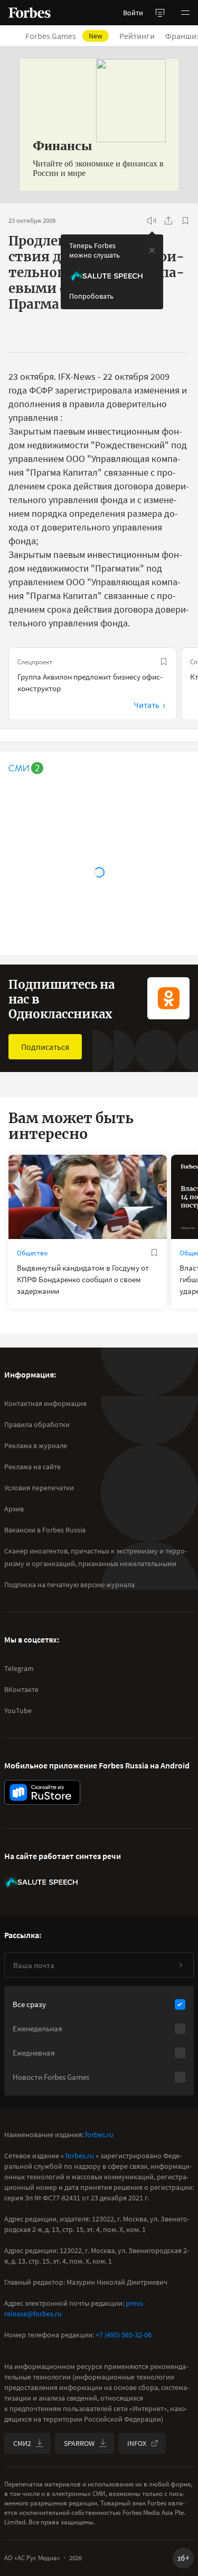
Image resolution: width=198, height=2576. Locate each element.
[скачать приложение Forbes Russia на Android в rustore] (42, 1792)
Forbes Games (64, 36)
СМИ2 (22, 2443)
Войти (133, 13)
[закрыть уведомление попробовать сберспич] (152, 250)
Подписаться (45, 1047)
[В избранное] (185, 221)
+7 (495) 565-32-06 (124, 2335)
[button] (185, 13)
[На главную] (30, 13)
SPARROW (79, 2443)
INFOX (137, 2443)
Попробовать (91, 296)
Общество (32, 1253)
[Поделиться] (168, 221)
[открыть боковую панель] (160, 13)
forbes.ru (99, 2135)
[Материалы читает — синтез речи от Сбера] (152, 221)
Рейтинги (137, 36)
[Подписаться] (181, 1965)
